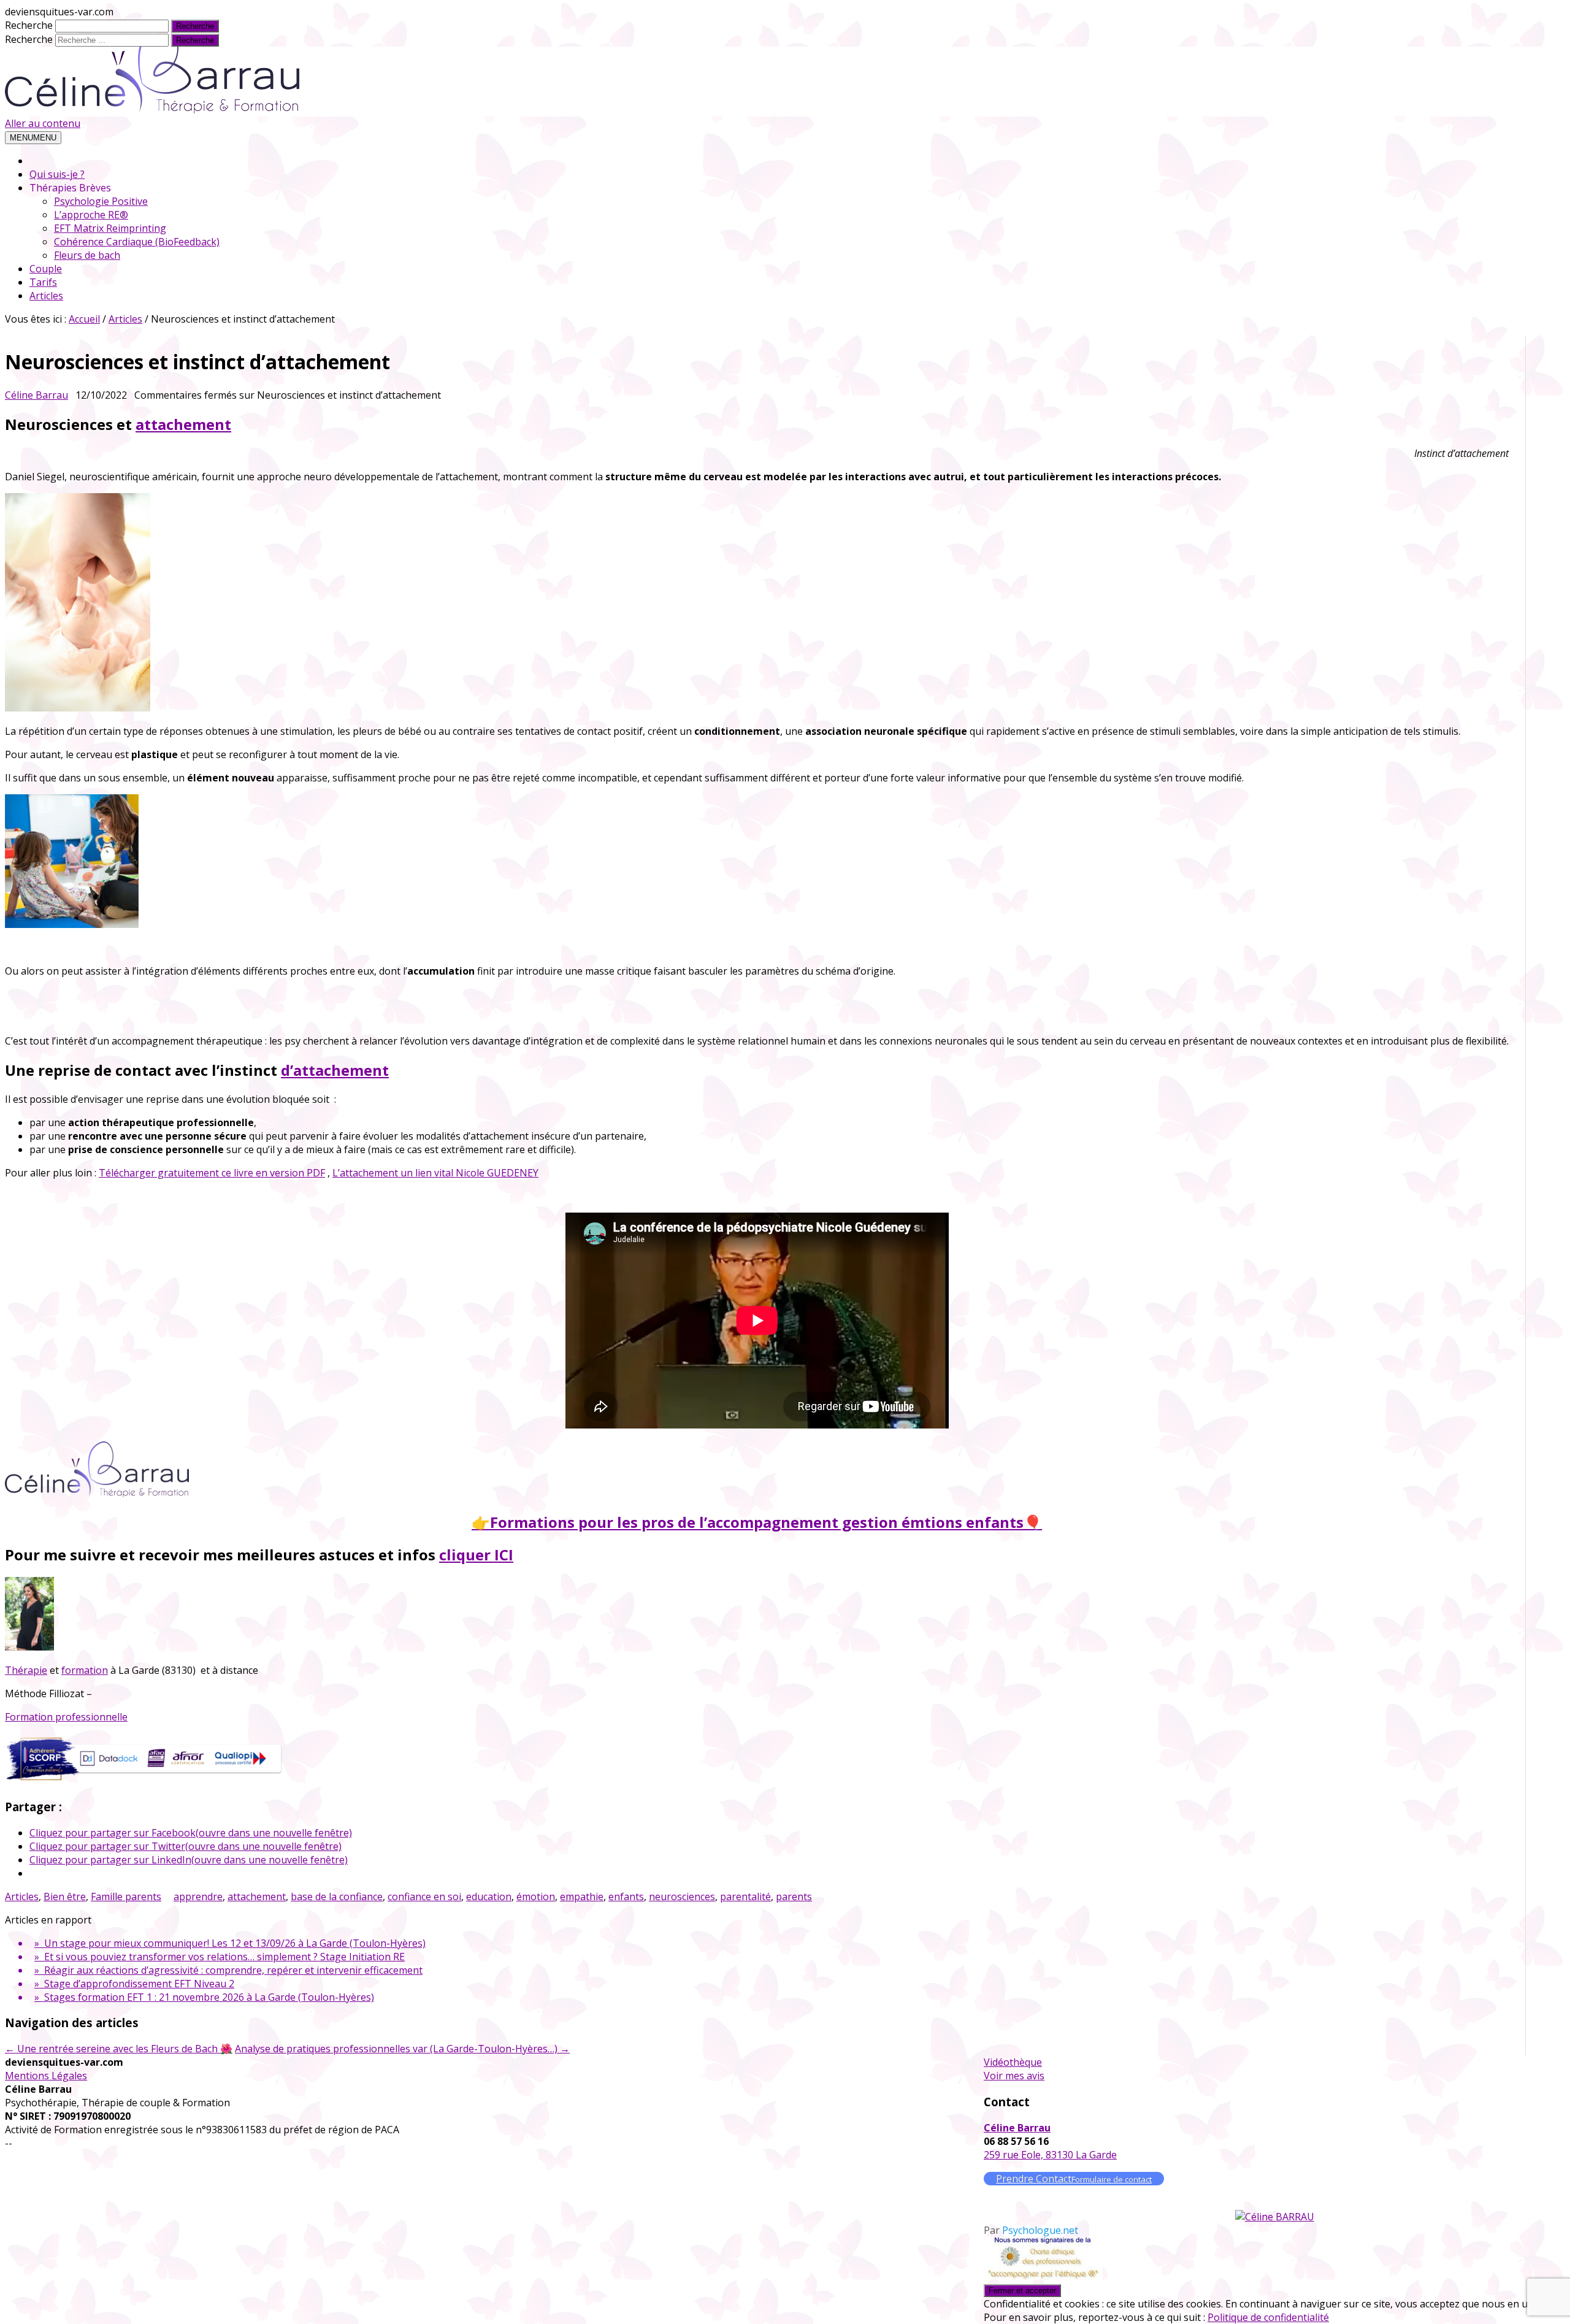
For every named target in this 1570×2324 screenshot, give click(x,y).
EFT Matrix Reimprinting (110, 228)
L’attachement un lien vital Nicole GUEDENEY (435, 1173)
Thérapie (26, 1670)
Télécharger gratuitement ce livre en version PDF (212, 1173)
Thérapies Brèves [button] (70, 188)
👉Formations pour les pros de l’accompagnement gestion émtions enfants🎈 (757, 1522)
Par (1031, 2230)
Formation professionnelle (66, 1717)
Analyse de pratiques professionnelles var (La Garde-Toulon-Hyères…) (402, 2049)
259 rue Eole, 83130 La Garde (1050, 2155)
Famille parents (126, 1896)
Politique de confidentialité (1268, 2317)
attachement (183, 424)
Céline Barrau (36, 395)
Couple (46, 269)
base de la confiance (337, 1896)
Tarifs (43, 282)
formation (85, 1670)
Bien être (65, 1896)
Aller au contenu (43, 123)
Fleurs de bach (87, 255)
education (489, 1896)
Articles (46, 296)
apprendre (198, 1896)
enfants (626, 1896)
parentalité (745, 1896)
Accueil (84, 319)
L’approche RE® (91, 215)
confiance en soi (424, 1896)
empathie (582, 1896)
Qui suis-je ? (57, 174)
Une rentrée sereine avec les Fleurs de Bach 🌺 (119, 2049)
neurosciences (682, 1896)
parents (794, 1896)
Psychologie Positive (101, 201)
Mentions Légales (46, 2076)
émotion (536, 1896)
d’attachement (335, 1070)
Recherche (29, 25)
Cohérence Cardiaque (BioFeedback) (137, 242)
